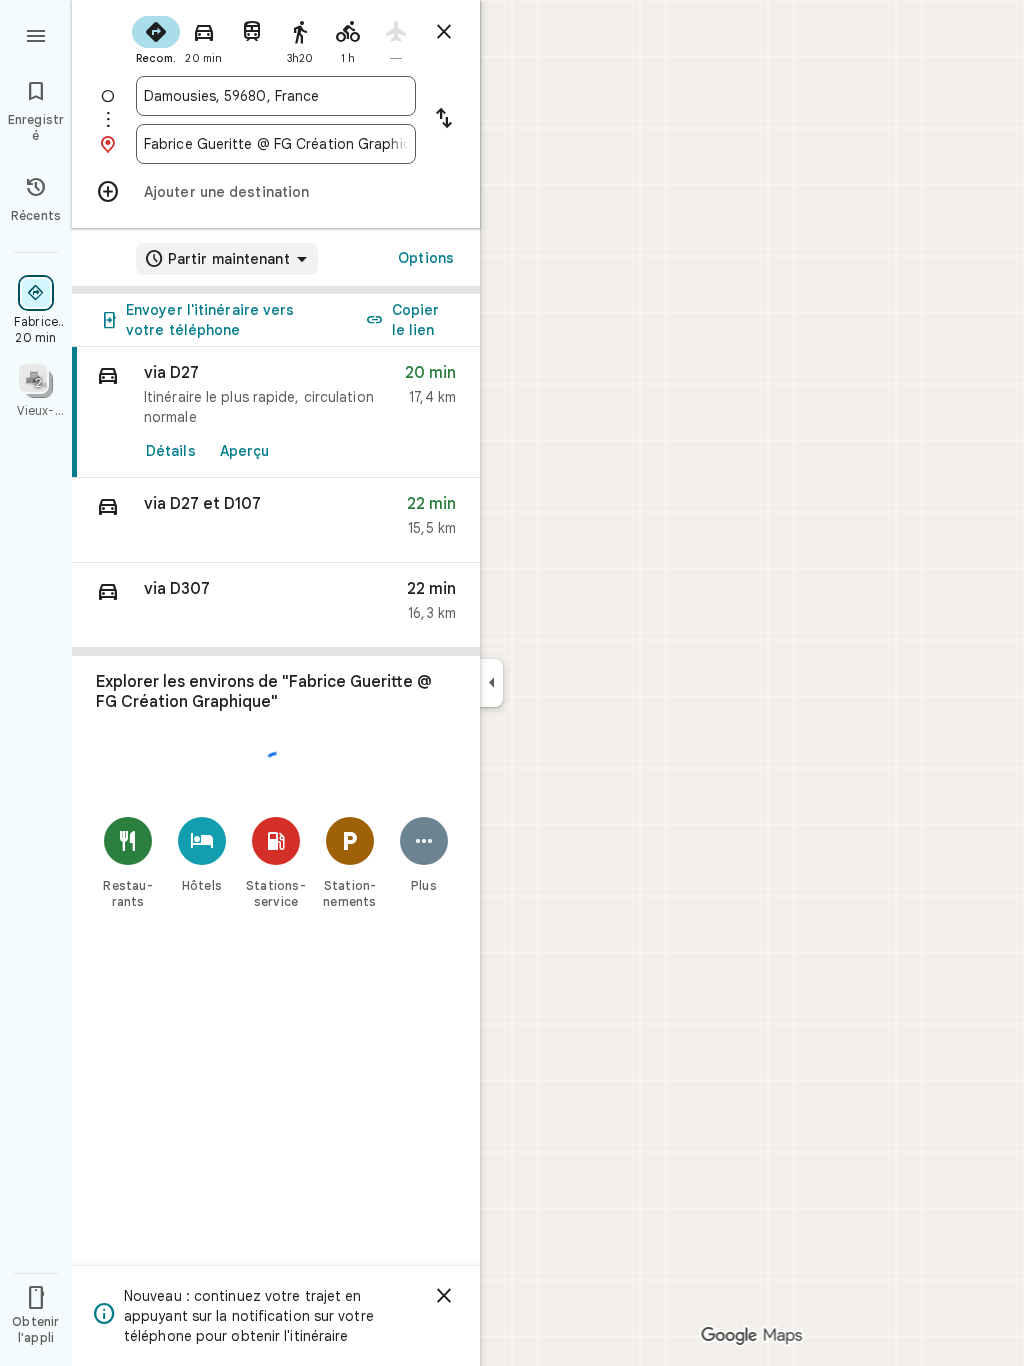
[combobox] (276, 96)
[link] (276, 412)
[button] (276, 520)
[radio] (156, 38)
